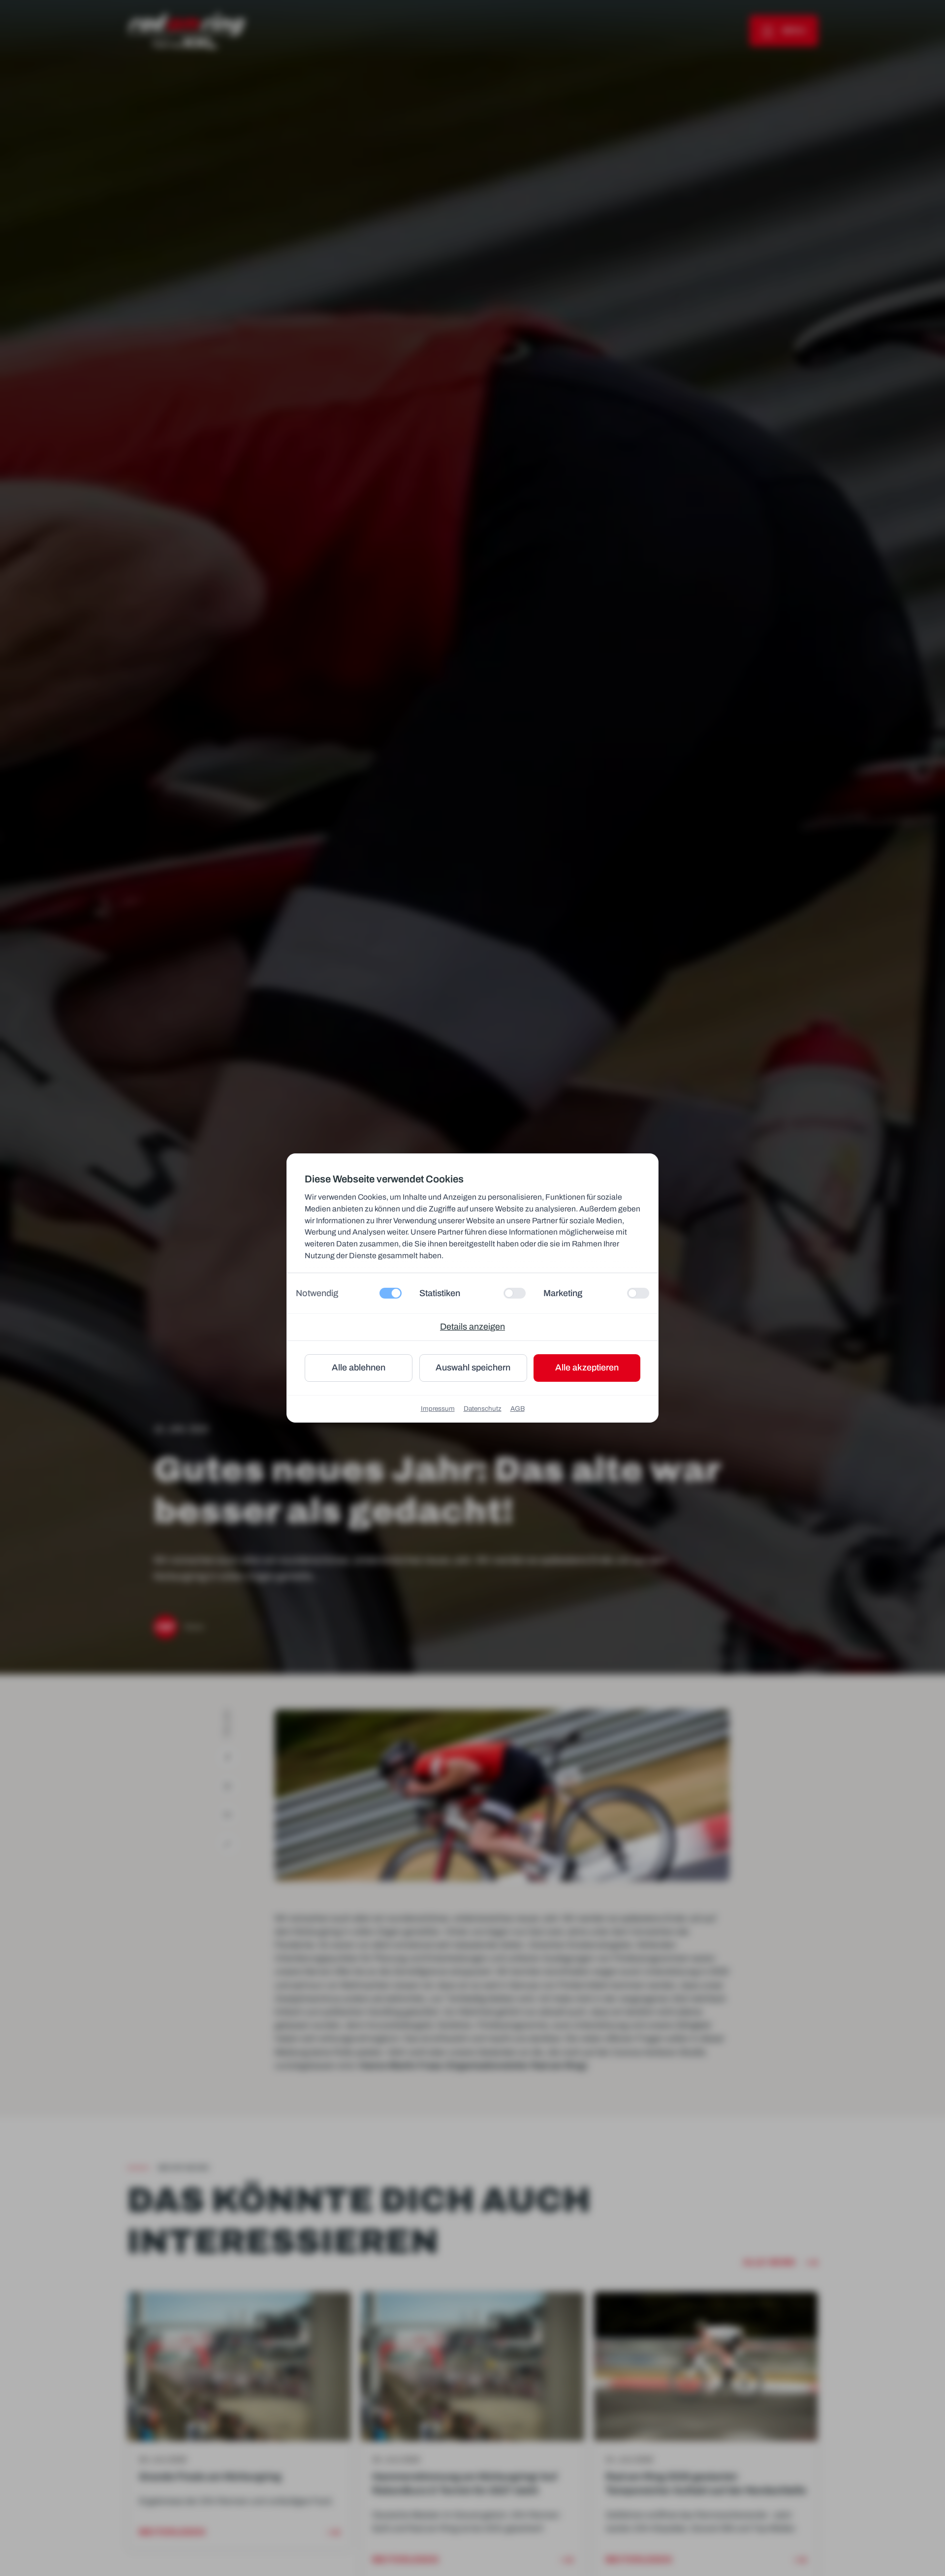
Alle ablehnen (359, 1368)
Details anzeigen (472, 1327)
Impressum (438, 1409)
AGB (518, 1409)
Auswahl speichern (473, 1368)
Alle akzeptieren (587, 1368)
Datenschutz (483, 1409)
